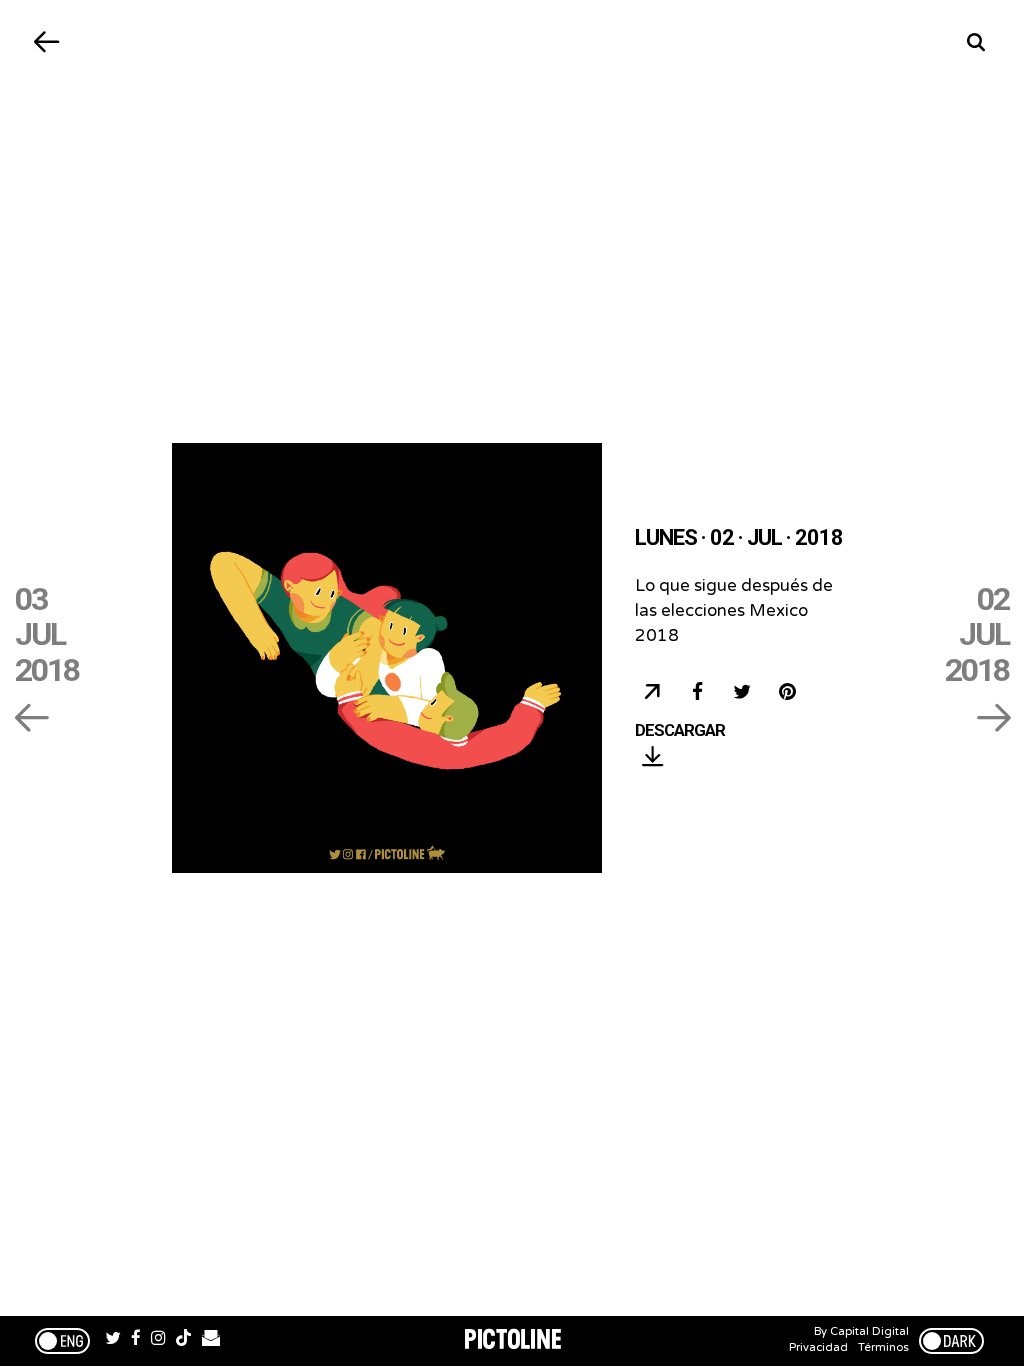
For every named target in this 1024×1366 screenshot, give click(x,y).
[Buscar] (976, 42)
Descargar (680, 731)
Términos (883, 1347)
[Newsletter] (211, 1341)
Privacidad (818, 1347)
